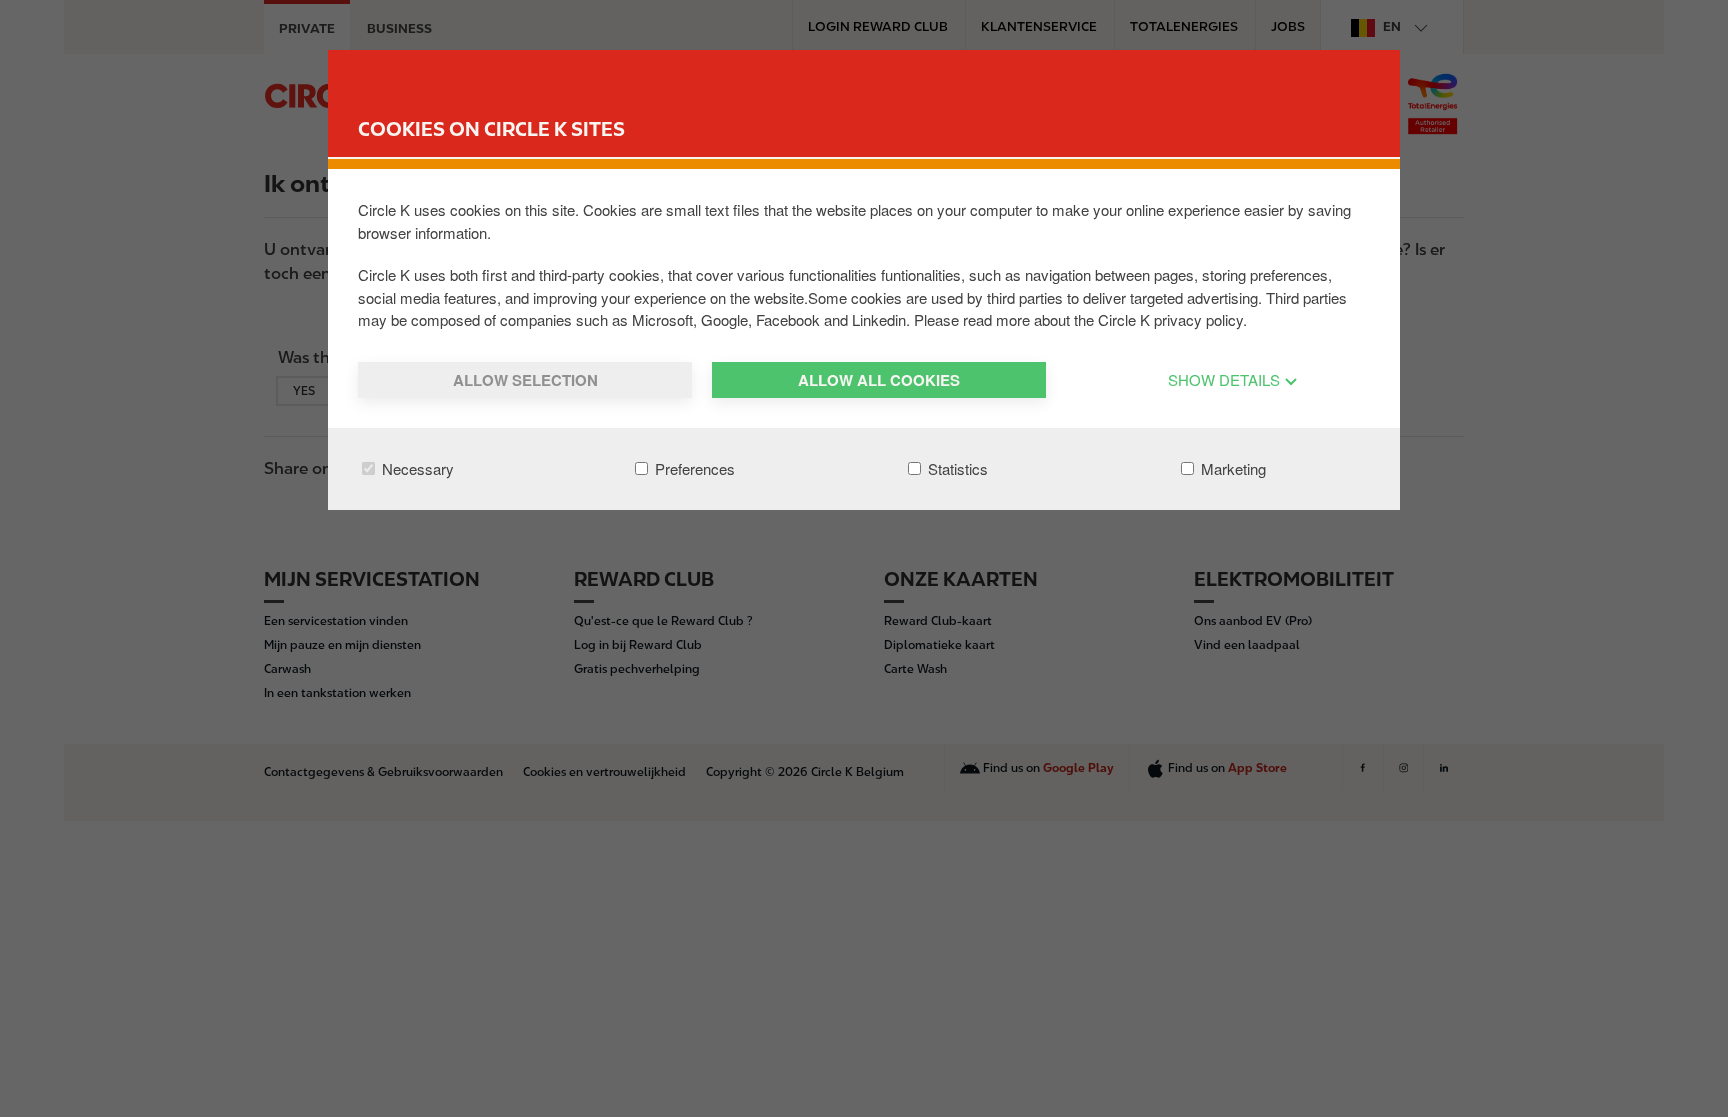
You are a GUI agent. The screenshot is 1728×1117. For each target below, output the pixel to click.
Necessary (416, 468)
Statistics (956, 468)
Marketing (1231, 468)
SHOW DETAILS (1226, 379)
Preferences (693, 468)
